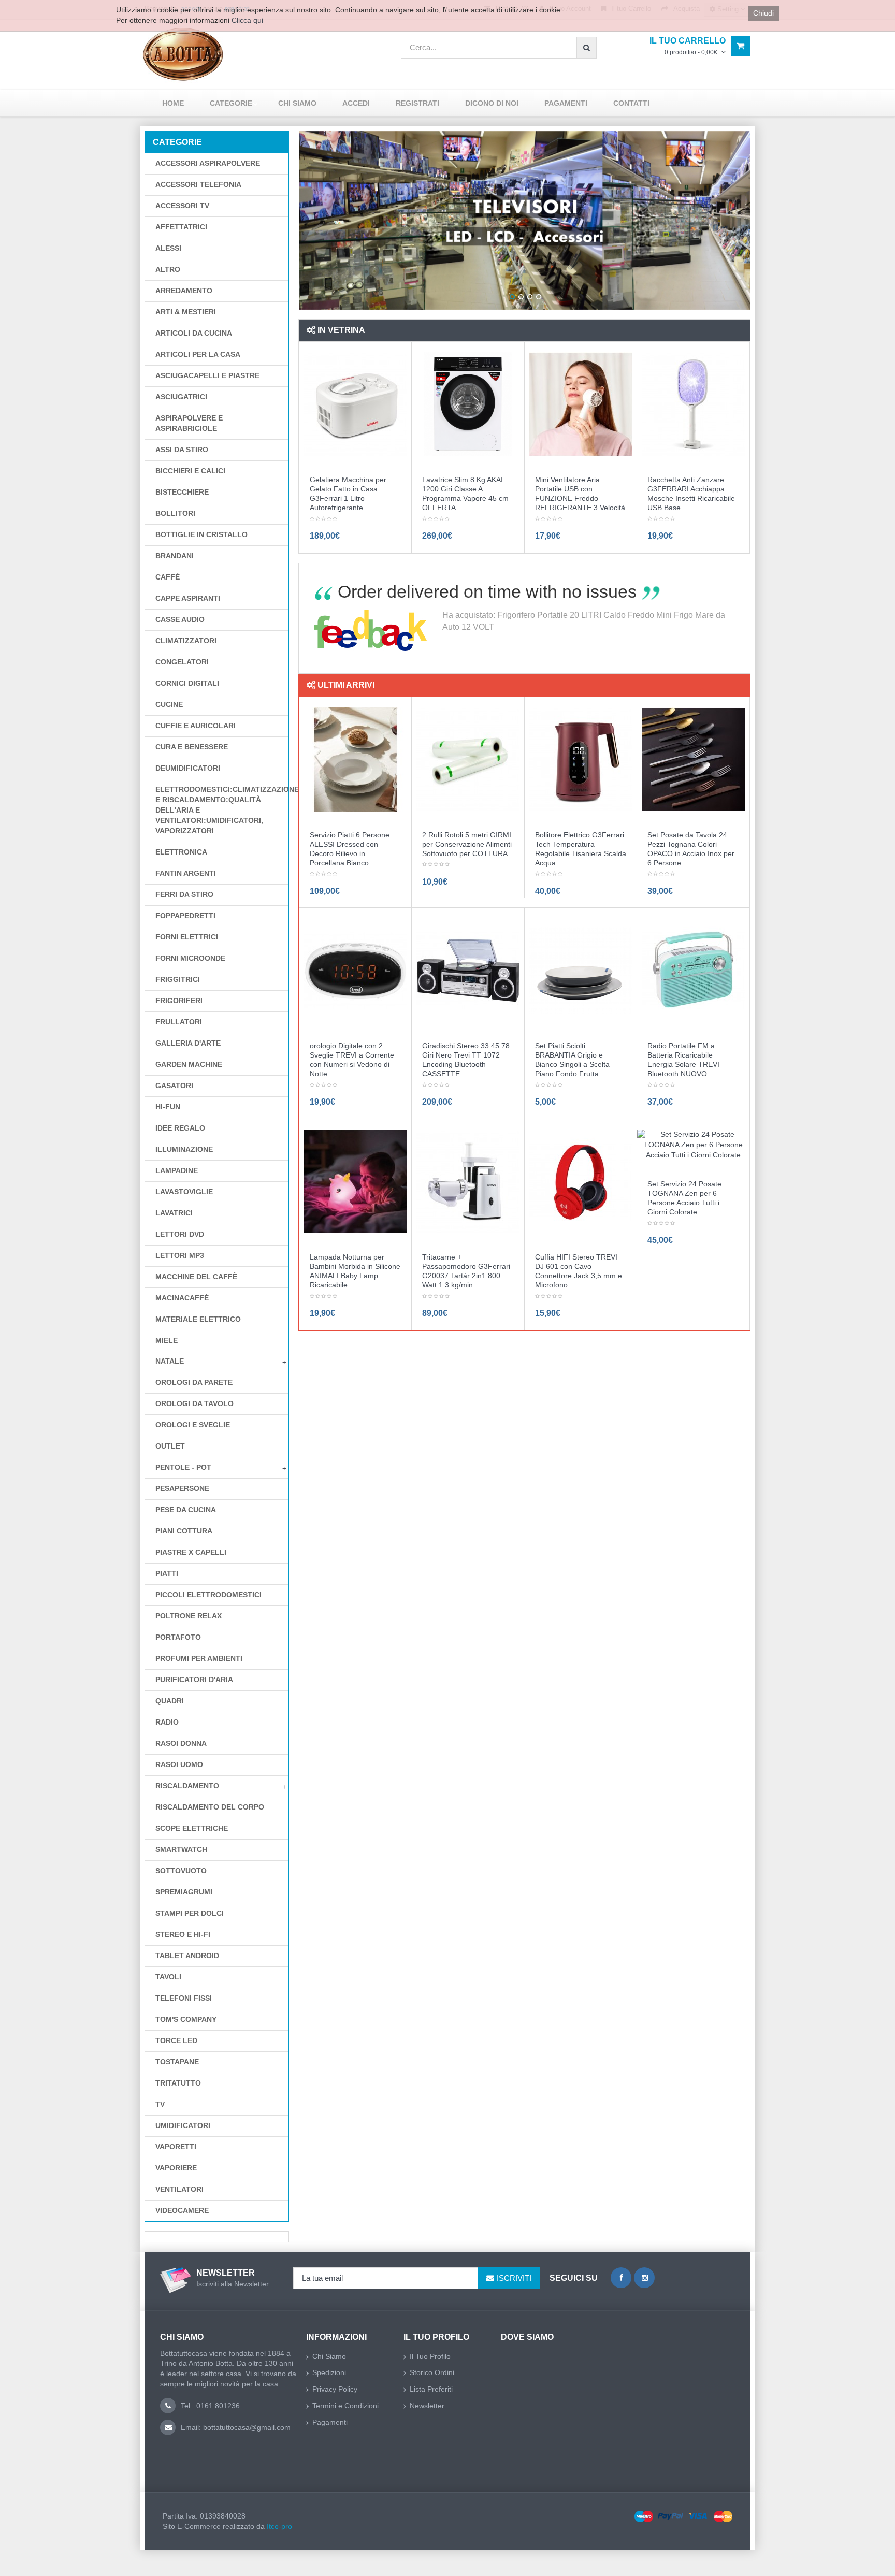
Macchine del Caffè (196, 1277)
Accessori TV (182, 206)
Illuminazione (184, 1149)
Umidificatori (183, 2125)
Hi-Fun (168, 1107)
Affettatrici (181, 227)
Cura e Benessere (192, 747)
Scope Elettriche (192, 1828)
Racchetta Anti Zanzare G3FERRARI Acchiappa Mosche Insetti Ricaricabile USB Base (691, 494)
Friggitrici (178, 979)
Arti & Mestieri (186, 312)
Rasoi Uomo (179, 1764)
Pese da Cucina (186, 1510)
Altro (168, 269)
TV (160, 2104)
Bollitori (175, 513)
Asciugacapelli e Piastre (207, 375)
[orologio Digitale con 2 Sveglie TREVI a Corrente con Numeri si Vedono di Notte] (356, 970)
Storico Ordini (432, 2372)
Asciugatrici (181, 397)
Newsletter (427, 2406)
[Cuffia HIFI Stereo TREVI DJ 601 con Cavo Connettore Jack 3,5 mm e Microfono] (580, 1181)
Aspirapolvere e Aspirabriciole (189, 423)
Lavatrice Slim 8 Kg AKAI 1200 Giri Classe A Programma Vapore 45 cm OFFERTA (465, 494)
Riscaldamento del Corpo (210, 1807)
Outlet (170, 1446)
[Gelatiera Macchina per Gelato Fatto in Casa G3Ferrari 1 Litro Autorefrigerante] (356, 404)
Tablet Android (187, 1956)
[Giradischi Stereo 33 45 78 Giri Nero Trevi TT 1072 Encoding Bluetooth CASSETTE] (468, 970)
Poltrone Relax (189, 1616)
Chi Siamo (329, 2356)
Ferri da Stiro (184, 894)
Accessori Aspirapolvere (208, 163)
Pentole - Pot (183, 1467)
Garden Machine (189, 1064)
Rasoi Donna (181, 1743)
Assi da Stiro (182, 450)
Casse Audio (180, 619)
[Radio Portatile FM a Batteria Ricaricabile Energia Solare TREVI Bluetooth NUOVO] (693, 970)
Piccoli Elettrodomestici (208, 1595)
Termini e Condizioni (345, 2406)
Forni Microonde (190, 958)
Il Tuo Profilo (430, 2356)
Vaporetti (176, 2147)
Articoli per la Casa (198, 354)
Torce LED (176, 2040)
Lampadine (177, 1170)
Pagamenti (330, 2422)
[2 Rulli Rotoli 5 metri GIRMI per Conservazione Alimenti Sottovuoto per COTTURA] (468, 759)
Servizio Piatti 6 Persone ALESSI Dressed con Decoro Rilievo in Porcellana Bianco (350, 849)
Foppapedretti (185, 916)
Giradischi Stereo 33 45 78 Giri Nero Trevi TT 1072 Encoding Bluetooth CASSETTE (466, 1060)
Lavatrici (174, 1213)
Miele (167, 1340)
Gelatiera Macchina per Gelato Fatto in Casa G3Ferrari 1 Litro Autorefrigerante (348, 494)
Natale (170, 1361)
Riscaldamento (187, 1786)
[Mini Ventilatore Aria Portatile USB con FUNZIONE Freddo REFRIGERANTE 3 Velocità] (580, 404)
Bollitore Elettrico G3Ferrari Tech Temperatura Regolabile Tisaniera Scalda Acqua (581, 849)
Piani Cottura (184, 1531)
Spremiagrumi (184, 1892)
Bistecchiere (182, 492)
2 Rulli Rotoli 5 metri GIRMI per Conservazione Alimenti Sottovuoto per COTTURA (467, 844)
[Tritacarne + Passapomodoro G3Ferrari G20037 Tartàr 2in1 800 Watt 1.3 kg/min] (468, 1181)
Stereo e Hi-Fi (183, 1934)
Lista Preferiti (431, 2389)
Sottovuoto (181, 1871)
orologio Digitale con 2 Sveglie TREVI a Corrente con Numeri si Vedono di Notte (352, 1060)
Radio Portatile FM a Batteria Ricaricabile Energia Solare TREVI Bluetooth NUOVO (683, 1060)
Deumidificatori (188, 768)
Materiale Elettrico (198, 1319)
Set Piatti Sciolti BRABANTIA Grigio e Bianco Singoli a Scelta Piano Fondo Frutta (572, 1060)
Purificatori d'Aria (194, 1680)
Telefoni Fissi (184, 1998)
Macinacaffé (182, 1298)
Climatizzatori (186, 641)
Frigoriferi (179, 1001)
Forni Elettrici (187, 937)
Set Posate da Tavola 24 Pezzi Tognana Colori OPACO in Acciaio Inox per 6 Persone (691, 849)
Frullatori (179, 1022)
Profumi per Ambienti (199, 1658)
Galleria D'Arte (188, 1043)
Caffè (168, 577)
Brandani (175, 556)
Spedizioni (329, 2372)
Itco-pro (279, 2526)
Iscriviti (514, 2278)
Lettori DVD (180, 1234)
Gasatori (174, 1086)
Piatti (167, 1573)
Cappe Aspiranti (188, 598)
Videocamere (182, 2210)
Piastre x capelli (191, 1552)
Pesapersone (182, 1488)
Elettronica (181, 852)
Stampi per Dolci (190, 1913)
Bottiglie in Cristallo (201, 534)
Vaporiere (176, 2168)
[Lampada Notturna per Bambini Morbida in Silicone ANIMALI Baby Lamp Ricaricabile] (356, 1181)
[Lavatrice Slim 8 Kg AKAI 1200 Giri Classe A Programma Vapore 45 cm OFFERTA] (468, 404)
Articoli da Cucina (194, 333)
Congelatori (182, 662)
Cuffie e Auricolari (196, 726)
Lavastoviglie (184, 1192)
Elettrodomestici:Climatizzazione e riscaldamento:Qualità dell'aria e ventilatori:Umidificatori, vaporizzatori (222, 810)
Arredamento (184, 291)
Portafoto (178, 1637)
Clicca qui (247, 20)
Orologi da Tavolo (194, 1403)
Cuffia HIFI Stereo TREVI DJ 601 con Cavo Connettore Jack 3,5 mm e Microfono (579, 1271)
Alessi (168, 248)
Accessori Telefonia (198, 184)
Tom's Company (186, 2019)
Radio (167, 1722)
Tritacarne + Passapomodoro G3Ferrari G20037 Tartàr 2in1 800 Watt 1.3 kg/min (466, 1271)
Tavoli (168, 1977)
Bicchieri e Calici (190, 471)
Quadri (170, 1701)
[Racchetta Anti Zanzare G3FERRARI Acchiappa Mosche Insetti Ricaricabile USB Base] (693, 404)
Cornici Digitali (187, 683)
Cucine (169, 704)
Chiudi (763, 13)
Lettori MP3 (180, 1255)
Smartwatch (181, 1849)
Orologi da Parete (194, 1382)
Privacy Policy (335, 2389)
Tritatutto (178, 2083)
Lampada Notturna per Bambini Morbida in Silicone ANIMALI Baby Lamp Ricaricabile (355, 1271)
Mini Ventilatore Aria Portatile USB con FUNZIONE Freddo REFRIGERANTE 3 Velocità (580, 494)
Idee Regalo (180, 1128)
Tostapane (177, 2062)
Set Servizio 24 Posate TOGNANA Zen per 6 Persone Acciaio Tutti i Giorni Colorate (684, 1198)
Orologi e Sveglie (193, 1425)
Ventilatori (179, 2189)
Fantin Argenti (186, 873)
